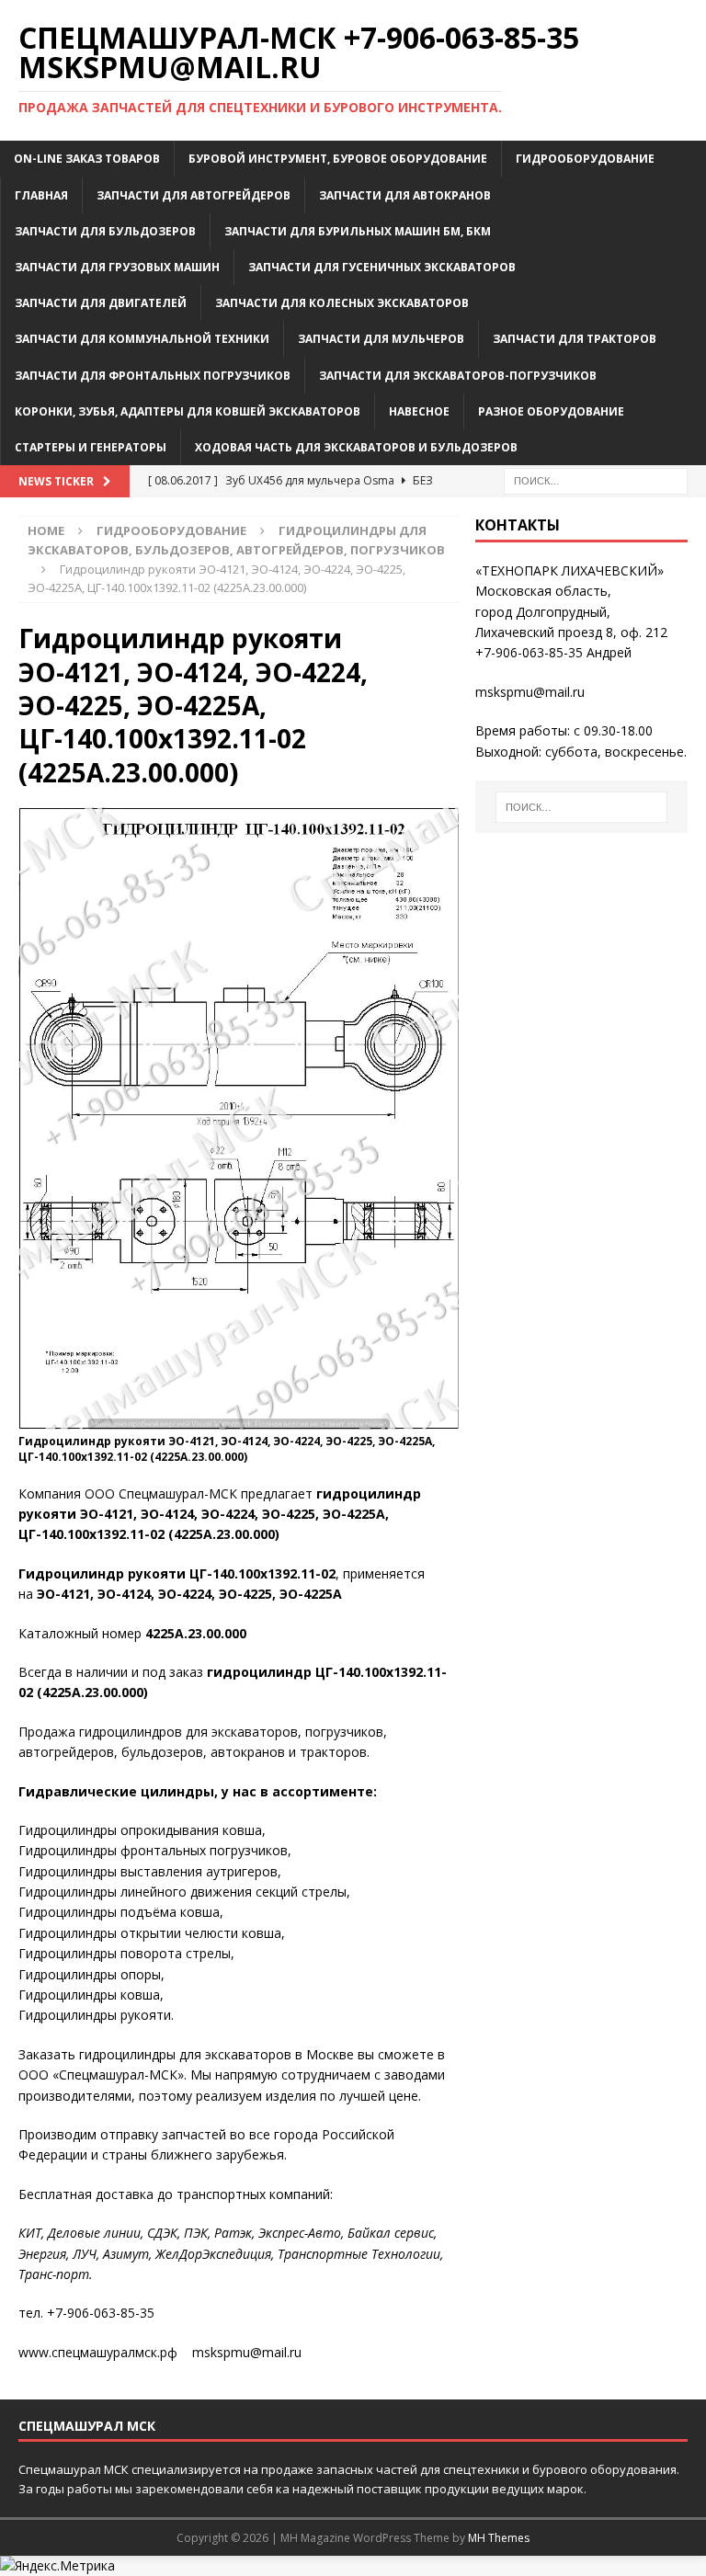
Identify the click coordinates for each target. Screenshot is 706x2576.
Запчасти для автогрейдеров (194, 195)
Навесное (419, 411)
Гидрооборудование (585, 159)
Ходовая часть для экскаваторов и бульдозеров (356, 447)
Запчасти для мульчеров (381, 339)
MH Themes (499, 2538)
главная (41, 195)
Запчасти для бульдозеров (105, 231)
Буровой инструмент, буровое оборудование (338, 159)
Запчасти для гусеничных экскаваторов (382, 267)
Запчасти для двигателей (101, 303)
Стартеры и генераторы (91, 447)
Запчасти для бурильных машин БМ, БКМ (358, 231)
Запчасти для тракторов (575, 339)
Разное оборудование (551, 411)
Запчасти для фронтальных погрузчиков (153, 376)
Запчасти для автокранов (405, 195)
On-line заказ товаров (87, 159)
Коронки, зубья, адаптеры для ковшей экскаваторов (188, 411)
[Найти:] (596, 479)
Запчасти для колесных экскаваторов (342, 303)
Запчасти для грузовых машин (117, 267)
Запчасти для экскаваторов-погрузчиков (458, 376)
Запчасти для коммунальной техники (142, 339)
